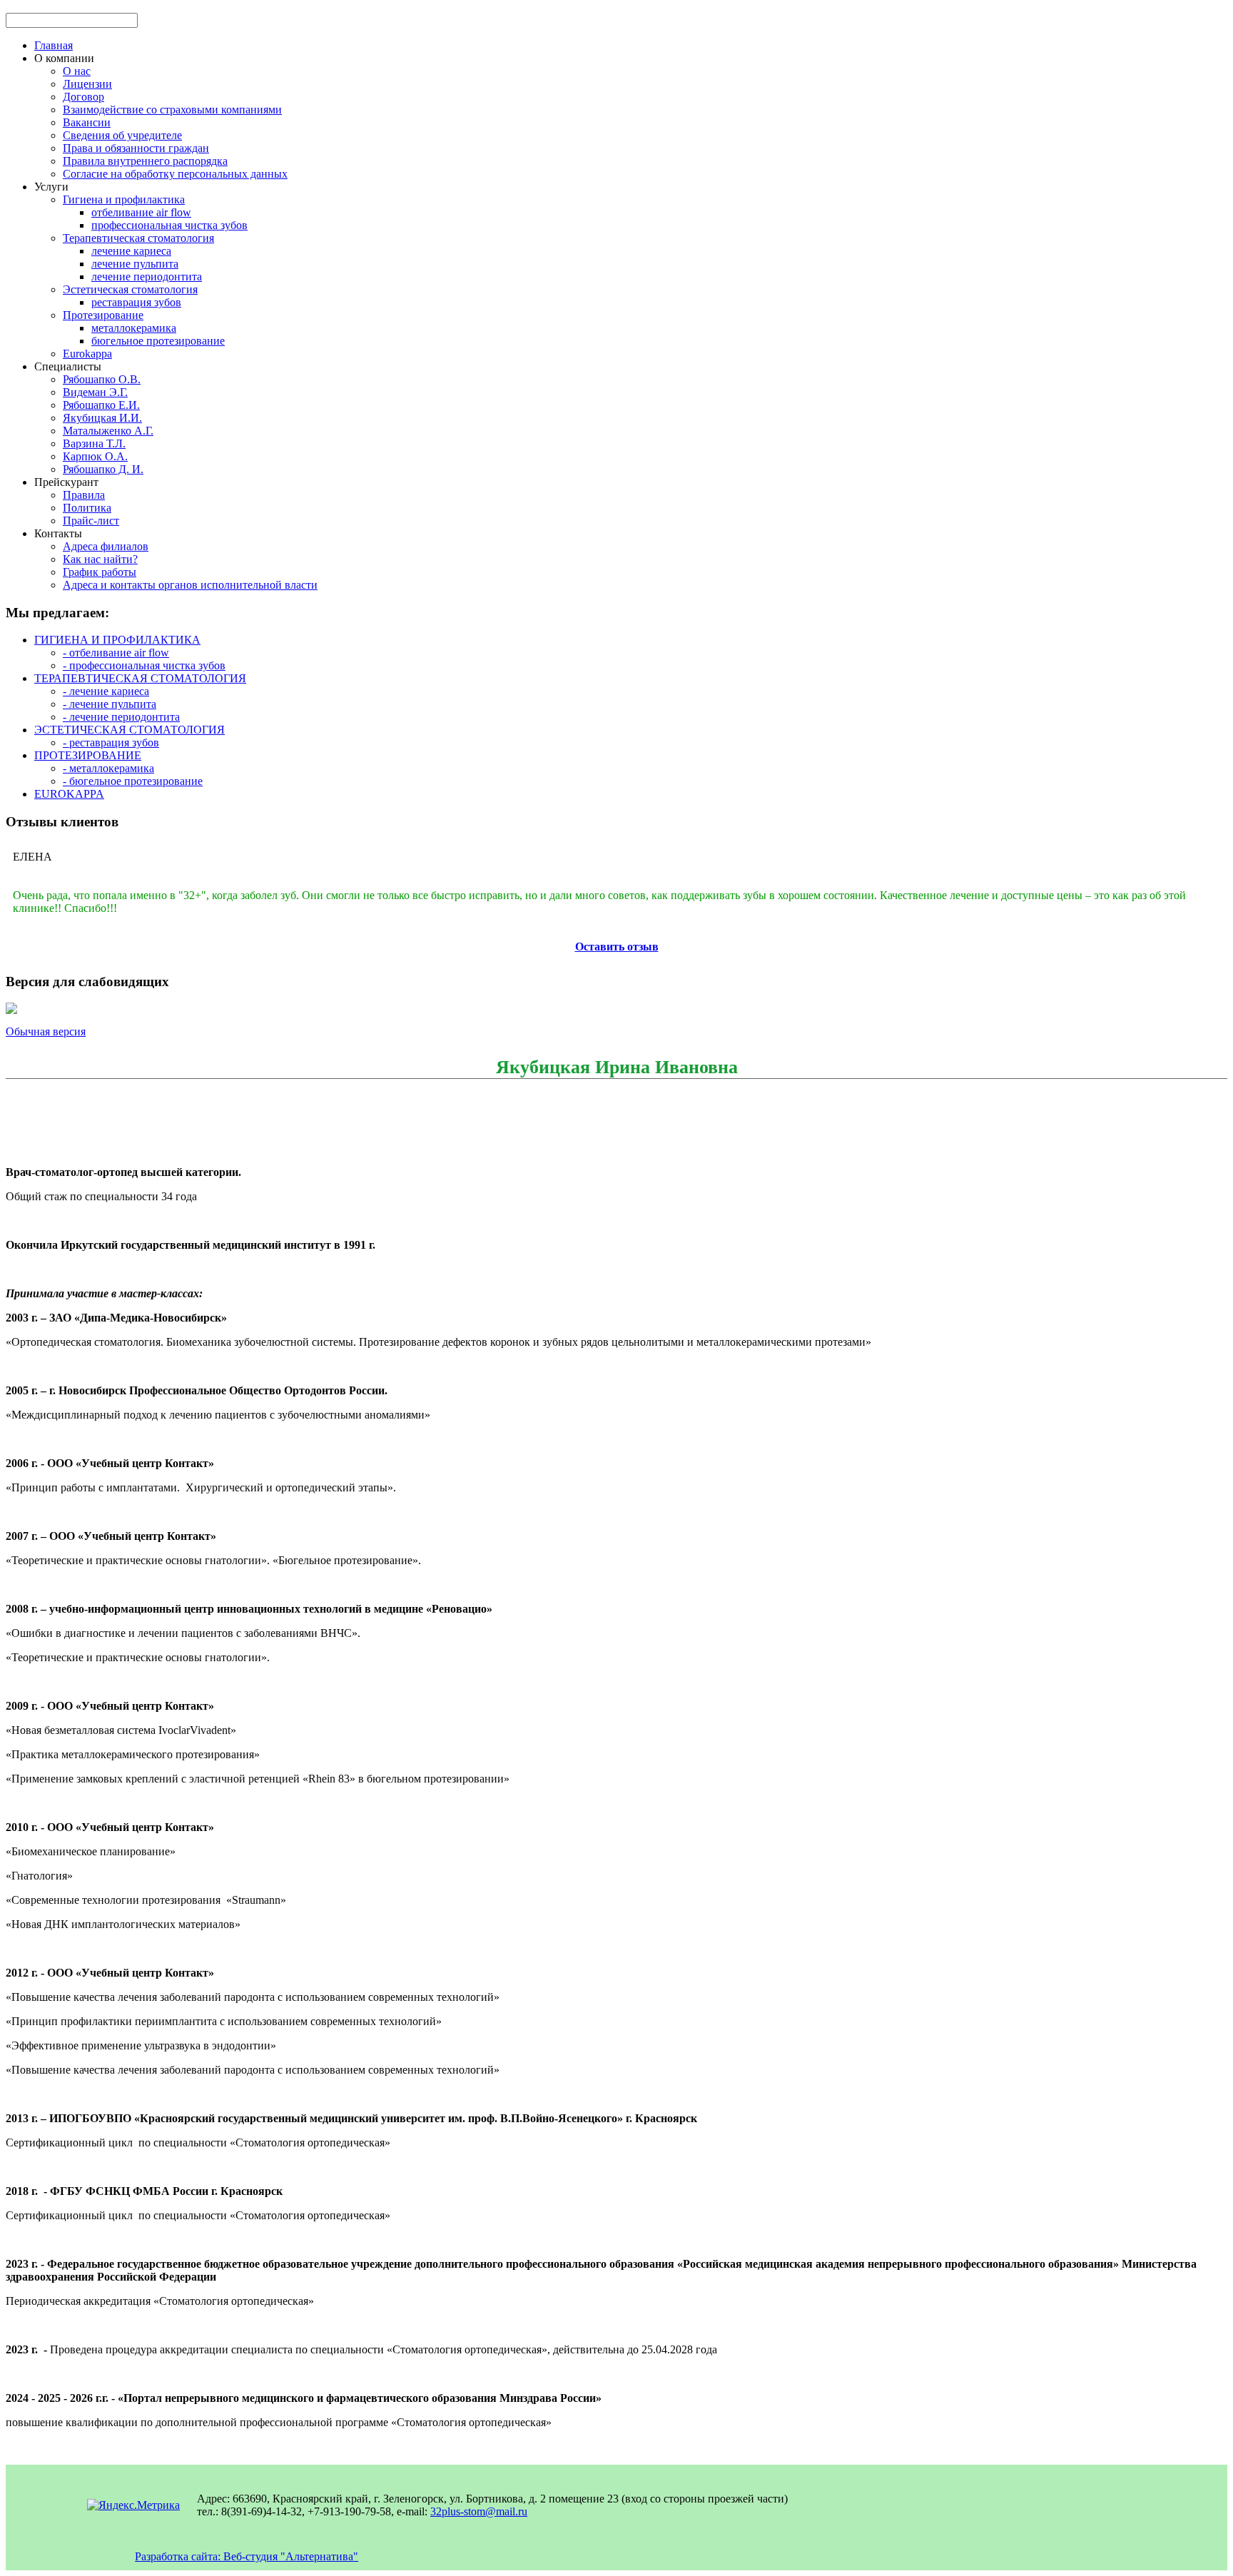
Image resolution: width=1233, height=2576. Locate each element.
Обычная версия (46, 1031)
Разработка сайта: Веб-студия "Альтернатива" (247, 2556)
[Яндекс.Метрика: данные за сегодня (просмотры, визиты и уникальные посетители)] (133, 2505)
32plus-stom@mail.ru (479, 2511)
